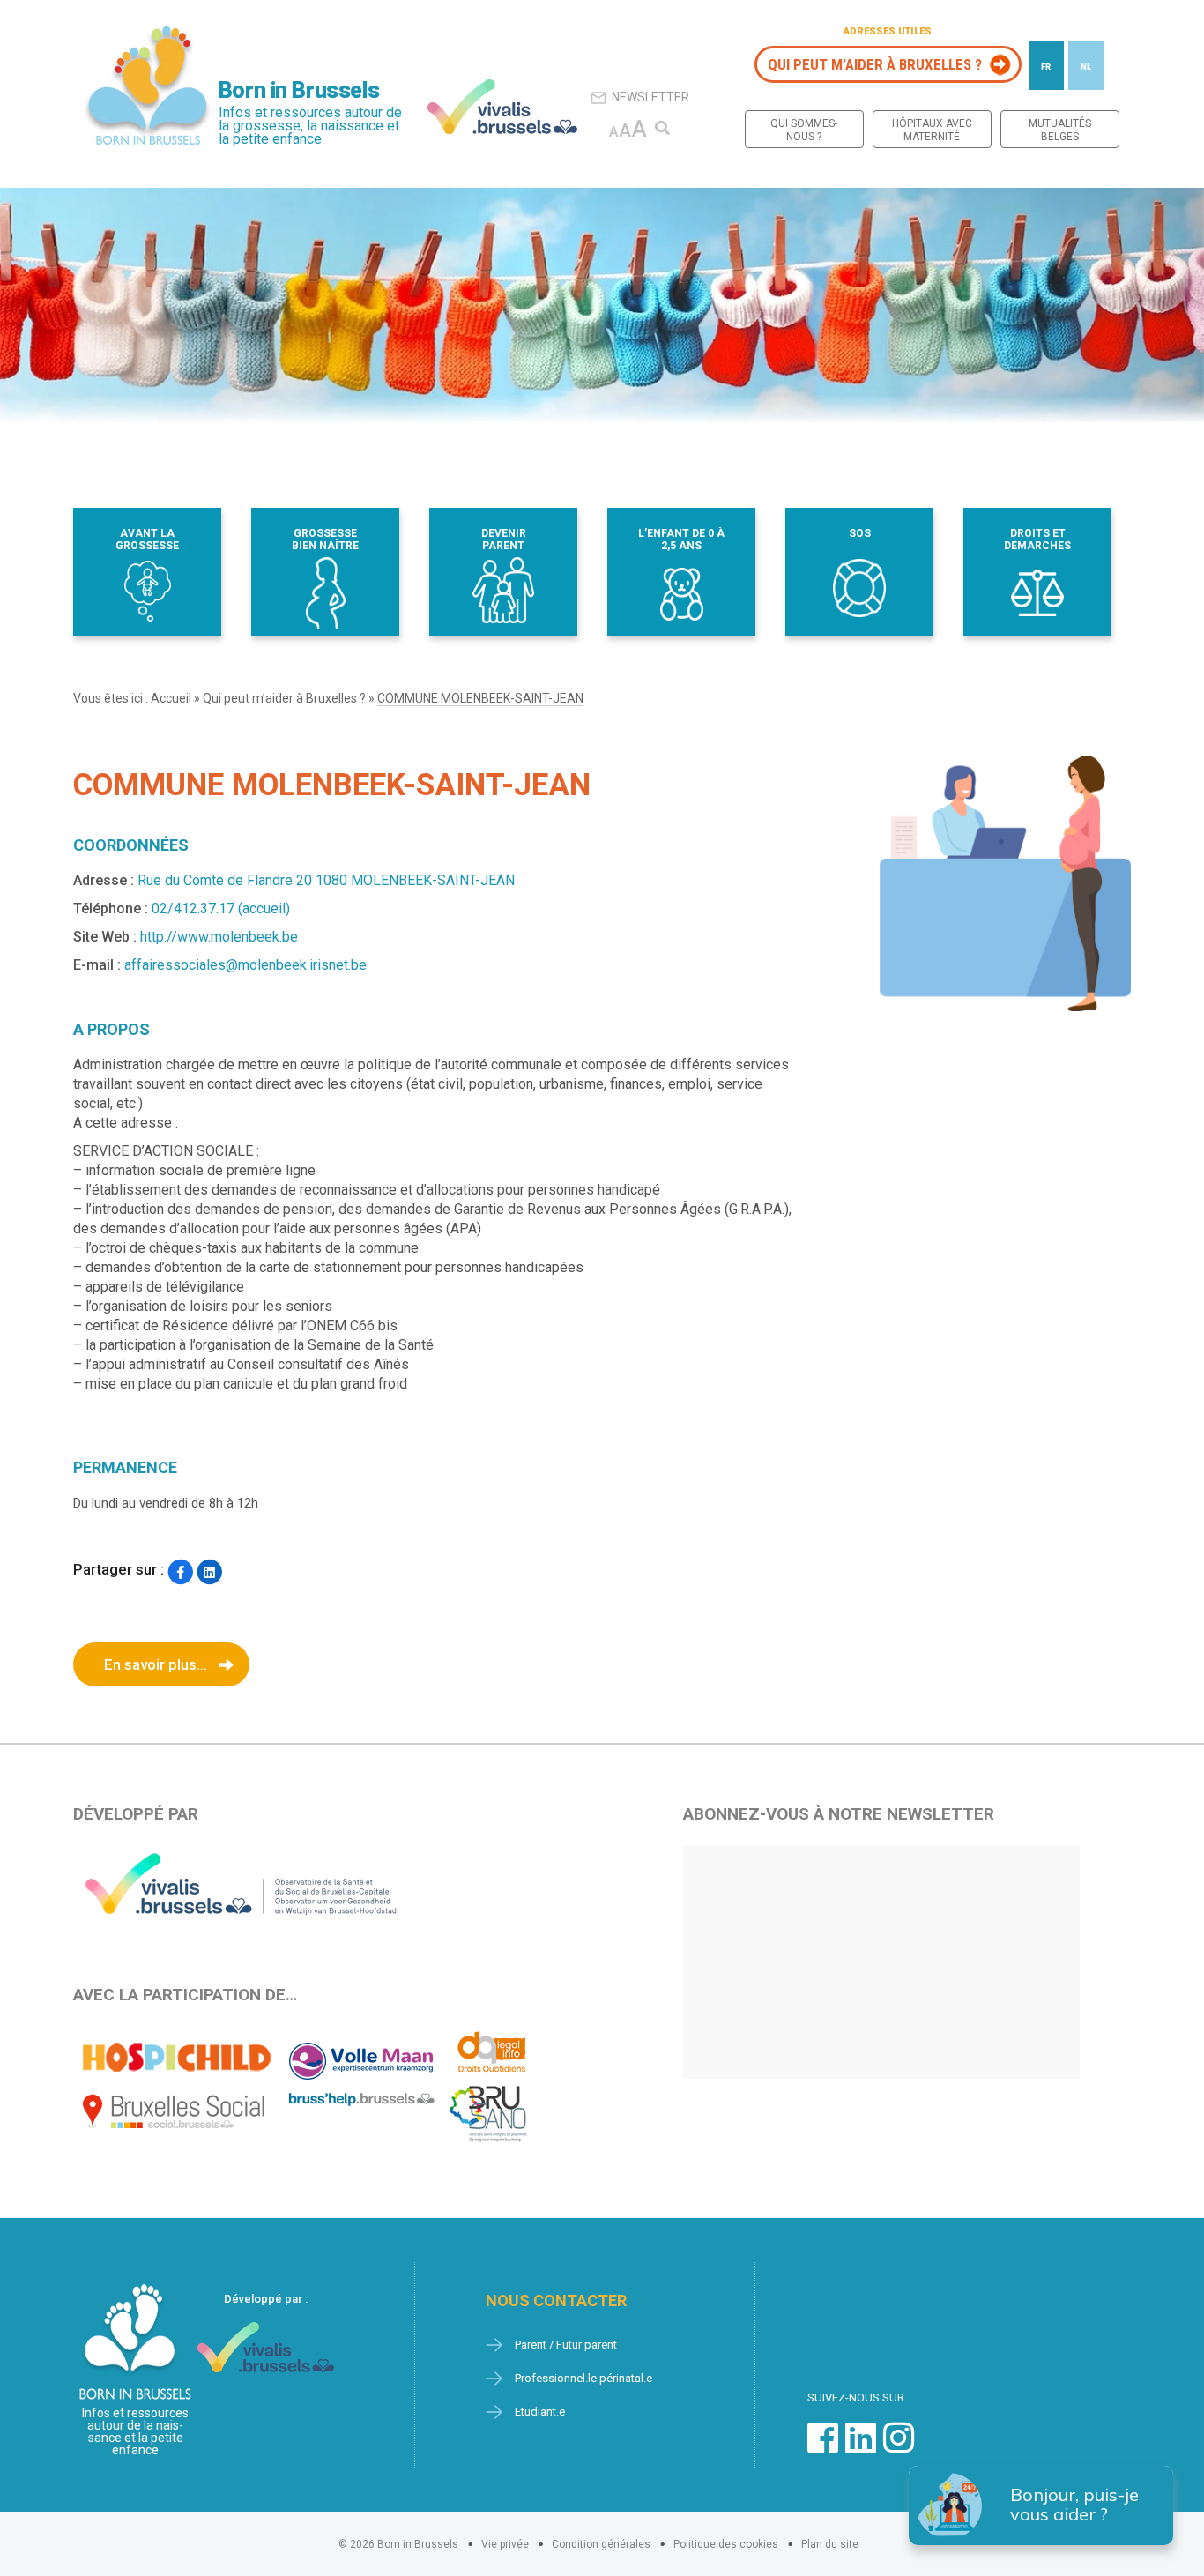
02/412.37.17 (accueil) (221, 908)
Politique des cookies (726, 2544)
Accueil (171, 698)
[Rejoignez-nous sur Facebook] (823, 2447)
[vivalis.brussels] (502, 107)
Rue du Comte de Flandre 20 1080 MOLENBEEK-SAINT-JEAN (326, 880)
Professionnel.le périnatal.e (583, 2378)
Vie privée (505, 2544)
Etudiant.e (540, 2412)
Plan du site (830, 2544)
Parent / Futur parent (566, 2345)
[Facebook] (180, 1571)
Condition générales (601, 2544)
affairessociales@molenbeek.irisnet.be (245, 965)
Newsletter (650, 97)
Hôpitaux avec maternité (932, 130)
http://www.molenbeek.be (219, 937)
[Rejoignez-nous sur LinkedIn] (861, 2447)
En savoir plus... (156, 1664)
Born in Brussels (299, 90)
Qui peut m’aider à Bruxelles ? (875, 64)
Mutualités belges (1060, 130)
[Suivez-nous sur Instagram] (899, 2447)
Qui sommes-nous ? (804, 130)
